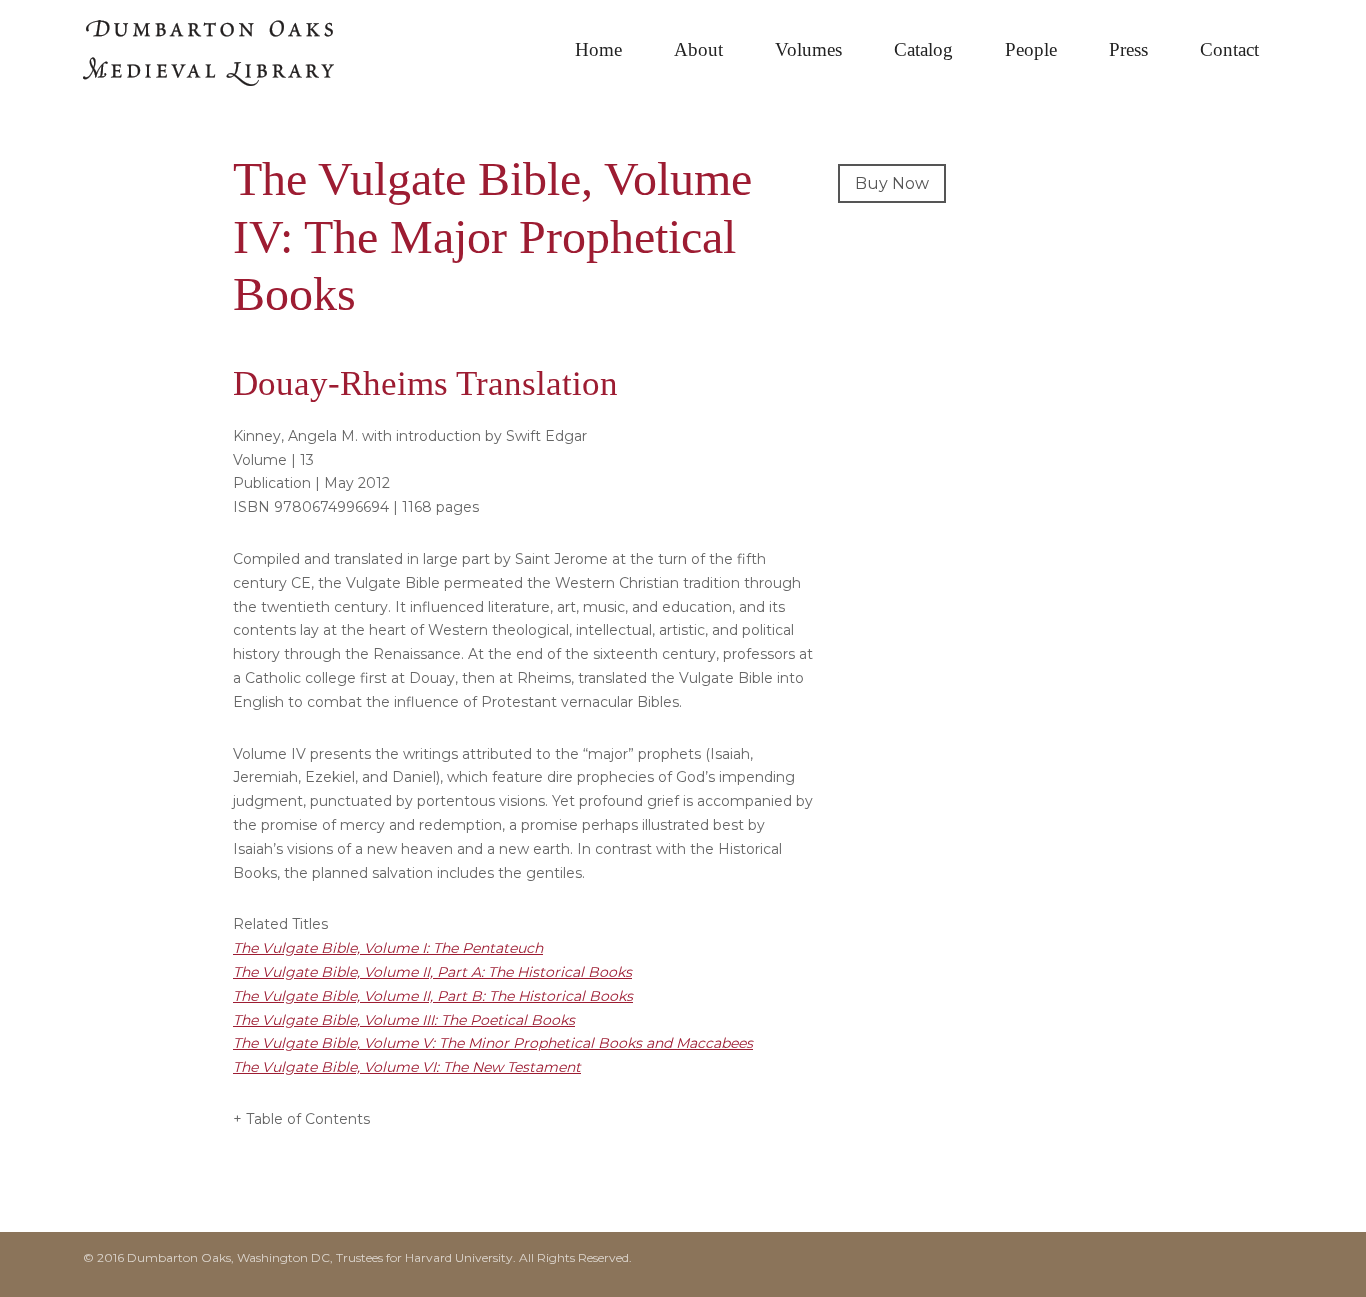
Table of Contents (308, 1119)
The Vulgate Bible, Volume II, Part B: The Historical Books (433, 996)
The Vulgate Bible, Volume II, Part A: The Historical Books (432, 972)
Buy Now (892, 183)
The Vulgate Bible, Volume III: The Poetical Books (404, 1020)
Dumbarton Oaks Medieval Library (233, 60)
